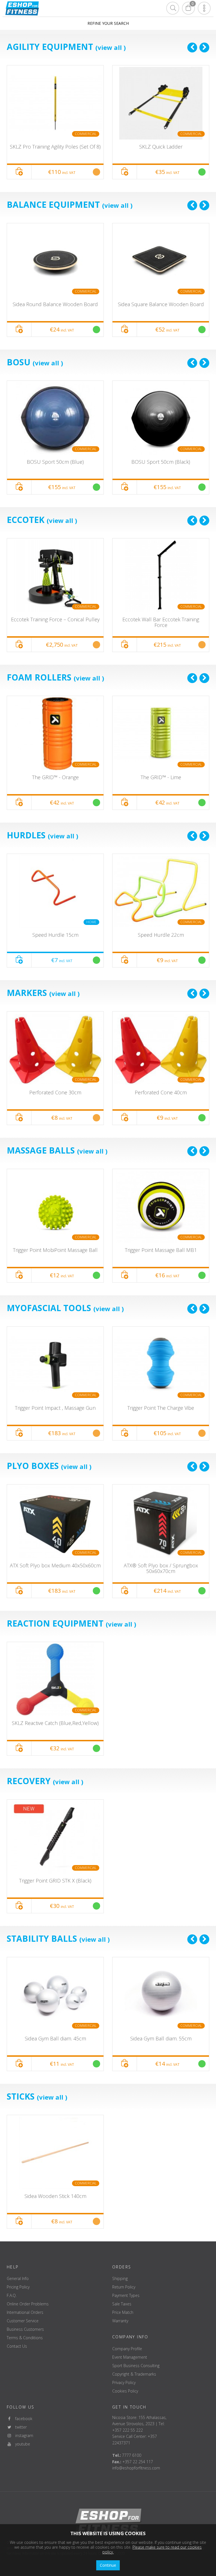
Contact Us (17, 2346)
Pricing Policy (18, 2287)
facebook (22, 2419)
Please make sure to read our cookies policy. (152, 2550)
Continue (108, 2565)
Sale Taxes (122, 2304)
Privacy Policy (124, 2382)
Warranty (120, 2321)
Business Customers (25, 2329)
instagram (22, 2435)
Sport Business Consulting (136, 2366)
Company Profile (127, 2349)
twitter (19, 2427)
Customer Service (23, 2321)
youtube (21, 2444)
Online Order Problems (28, 2304)
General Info (18, 2278)
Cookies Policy (125, 2391)
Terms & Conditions (25, 2338)
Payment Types (126, 2295)
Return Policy (124, 2287)
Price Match (123, 2312)
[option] (55, 122)
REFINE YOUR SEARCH (108, 23)
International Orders (25, 2312)
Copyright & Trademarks (134, 2374)
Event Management (130, 2357)
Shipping (120, 2278)
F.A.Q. (12, 2295)
